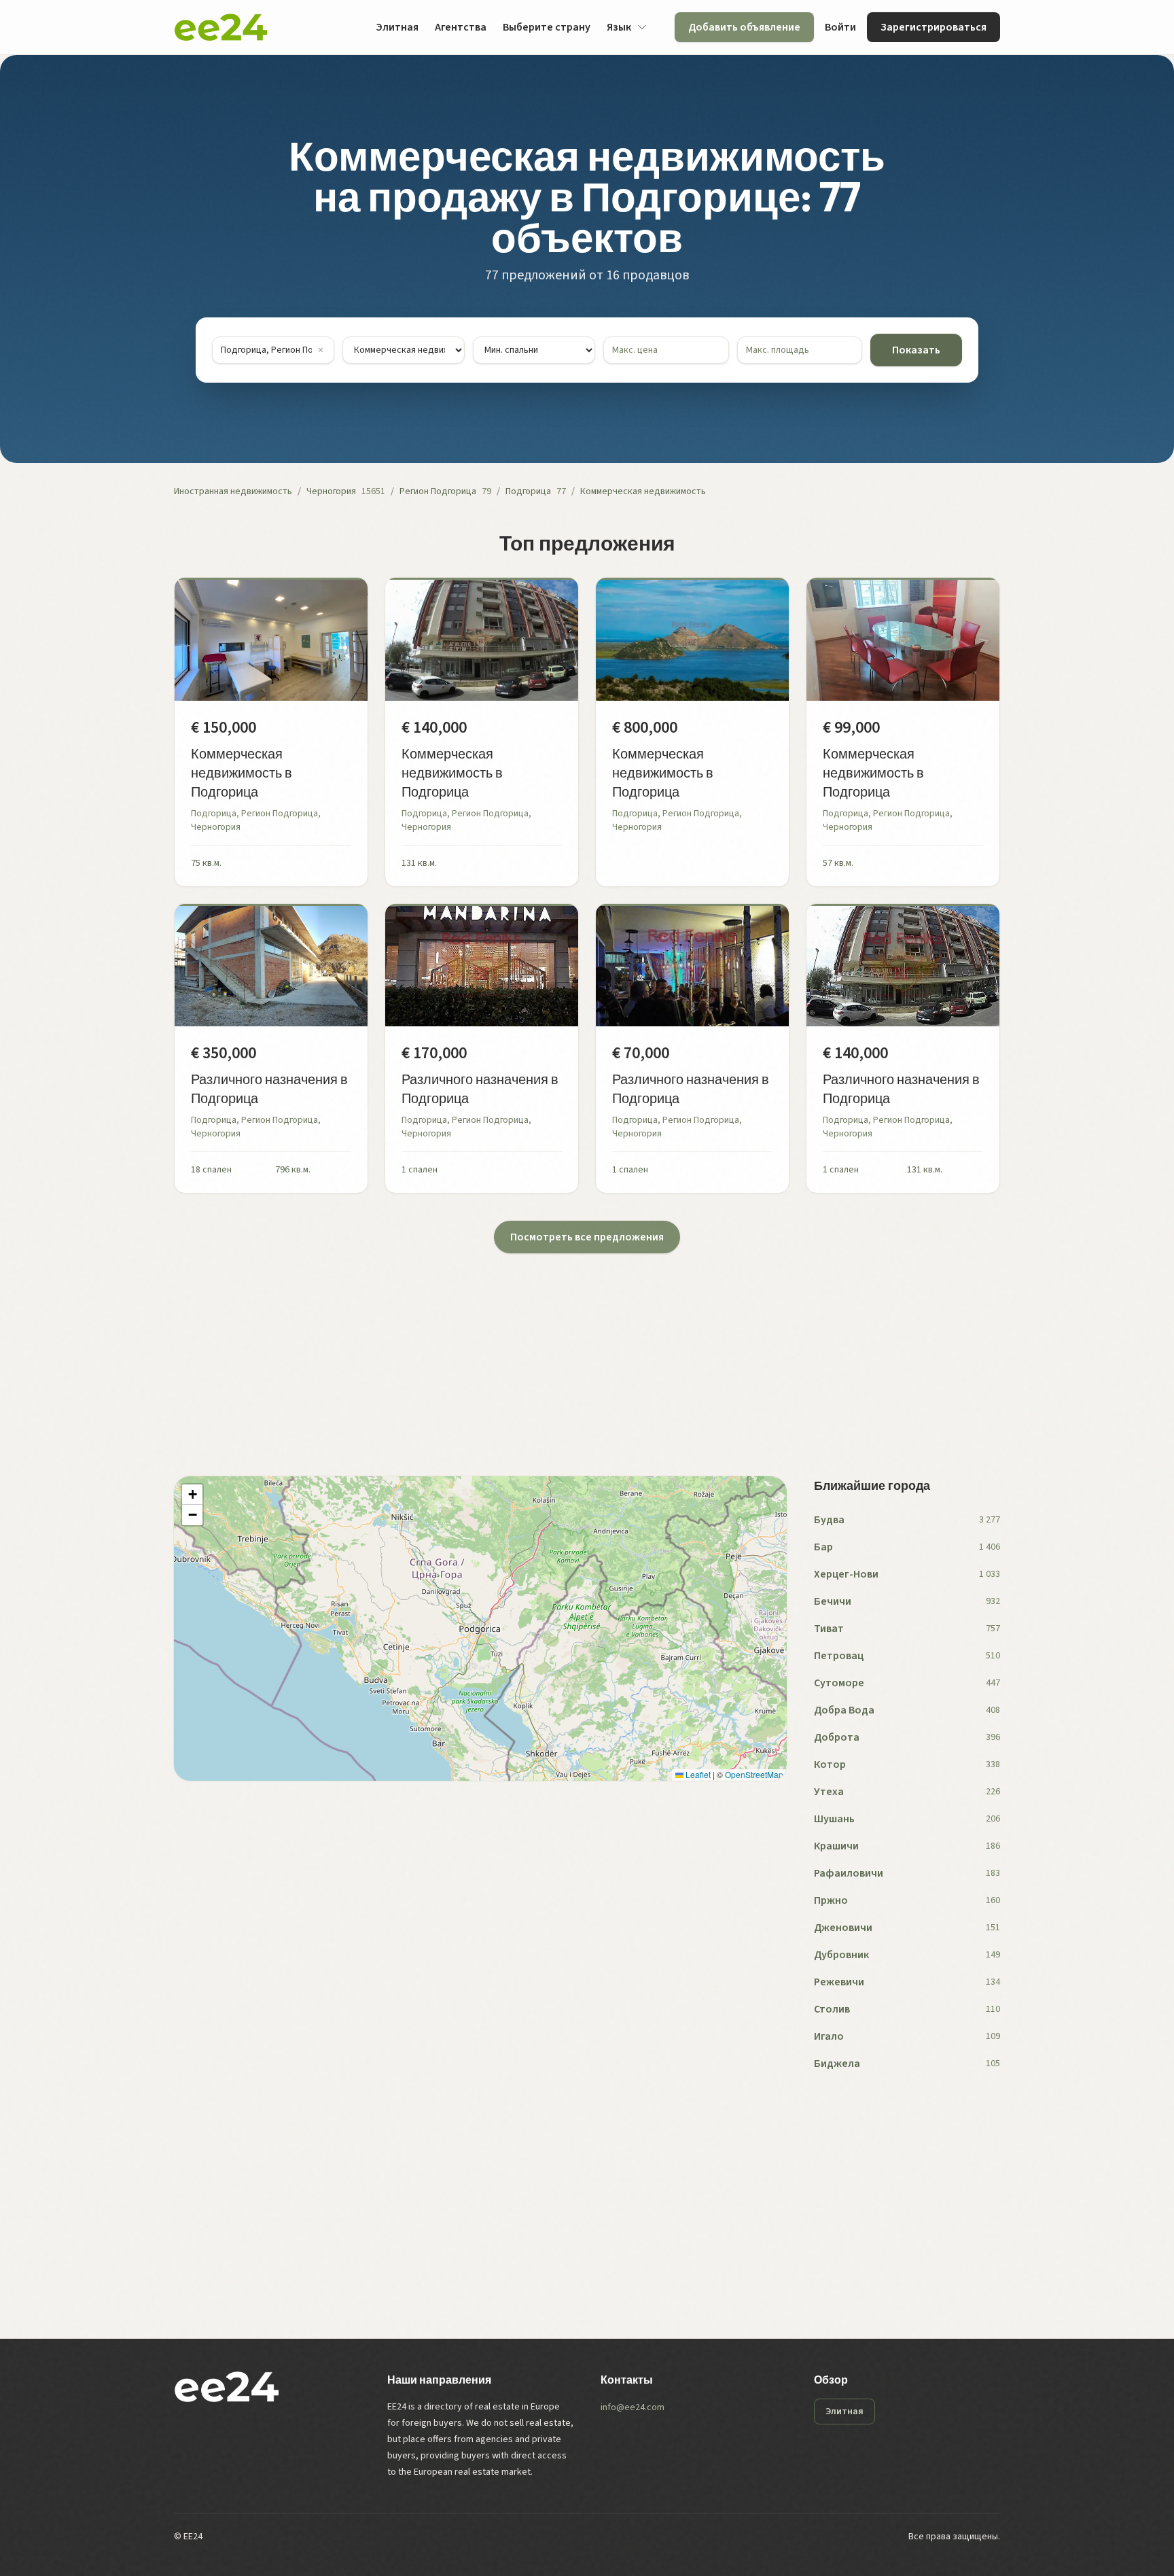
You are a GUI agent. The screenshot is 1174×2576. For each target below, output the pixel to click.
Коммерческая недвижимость (643, 491)
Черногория (331, 491)
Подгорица (528, 491)
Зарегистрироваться (933, 27)
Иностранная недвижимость (233, 491)
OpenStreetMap (754, 1774)
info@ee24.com (633, 2407)
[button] (192, 1495)
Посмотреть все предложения (587, 1237)
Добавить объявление (744, 27)
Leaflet (697, 1774)
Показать (916, 350)
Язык (619, 27)
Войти (840, 27)
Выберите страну (547, 27)
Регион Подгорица (438, 491)
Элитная (397, 27)
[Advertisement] (582, 1348)
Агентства (461, 27)
